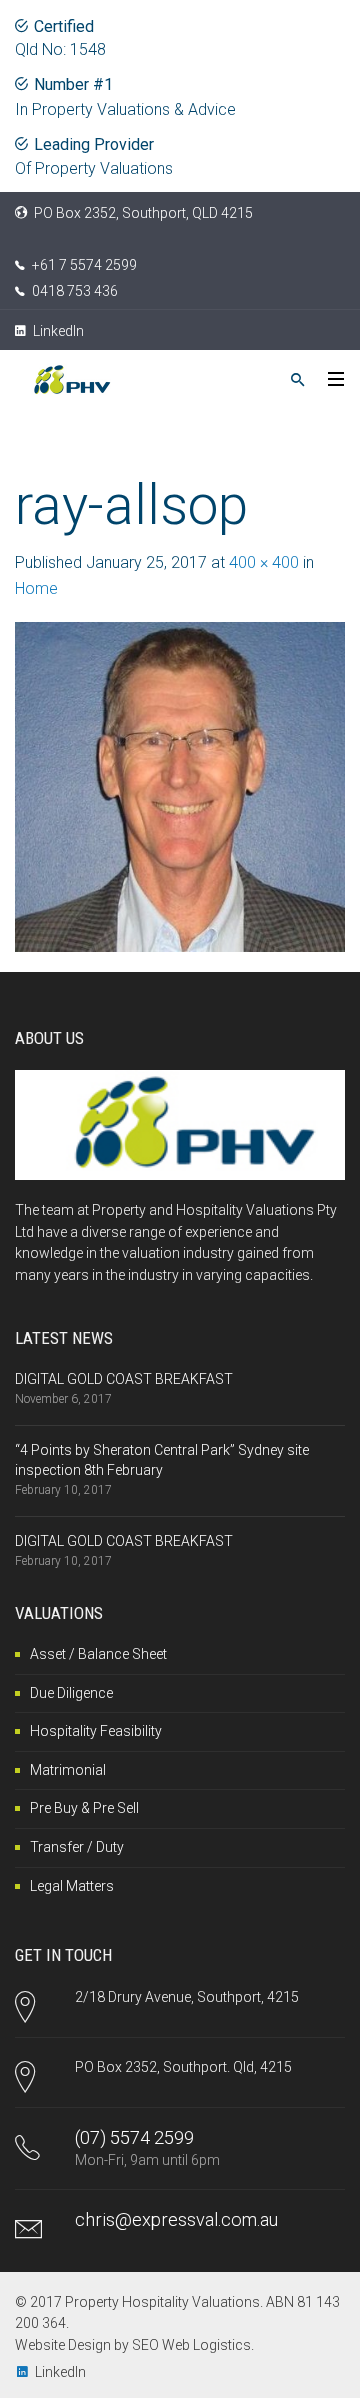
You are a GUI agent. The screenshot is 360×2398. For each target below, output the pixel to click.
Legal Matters (72, 1886)
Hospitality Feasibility (96, 1731)
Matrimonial (68, 1770)
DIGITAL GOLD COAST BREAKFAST (124, 1379)
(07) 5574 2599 (134, 2137)
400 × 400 (264, 562)
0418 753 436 (75, 291)
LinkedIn (57, 331)
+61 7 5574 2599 (84, 265)
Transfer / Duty (77, 1847)
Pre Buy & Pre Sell (84, 1808)
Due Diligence (71, 1693)
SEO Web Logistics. (193, 2345)
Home (36, 588)
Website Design (63, 2345)
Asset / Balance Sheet (98, 1654)
